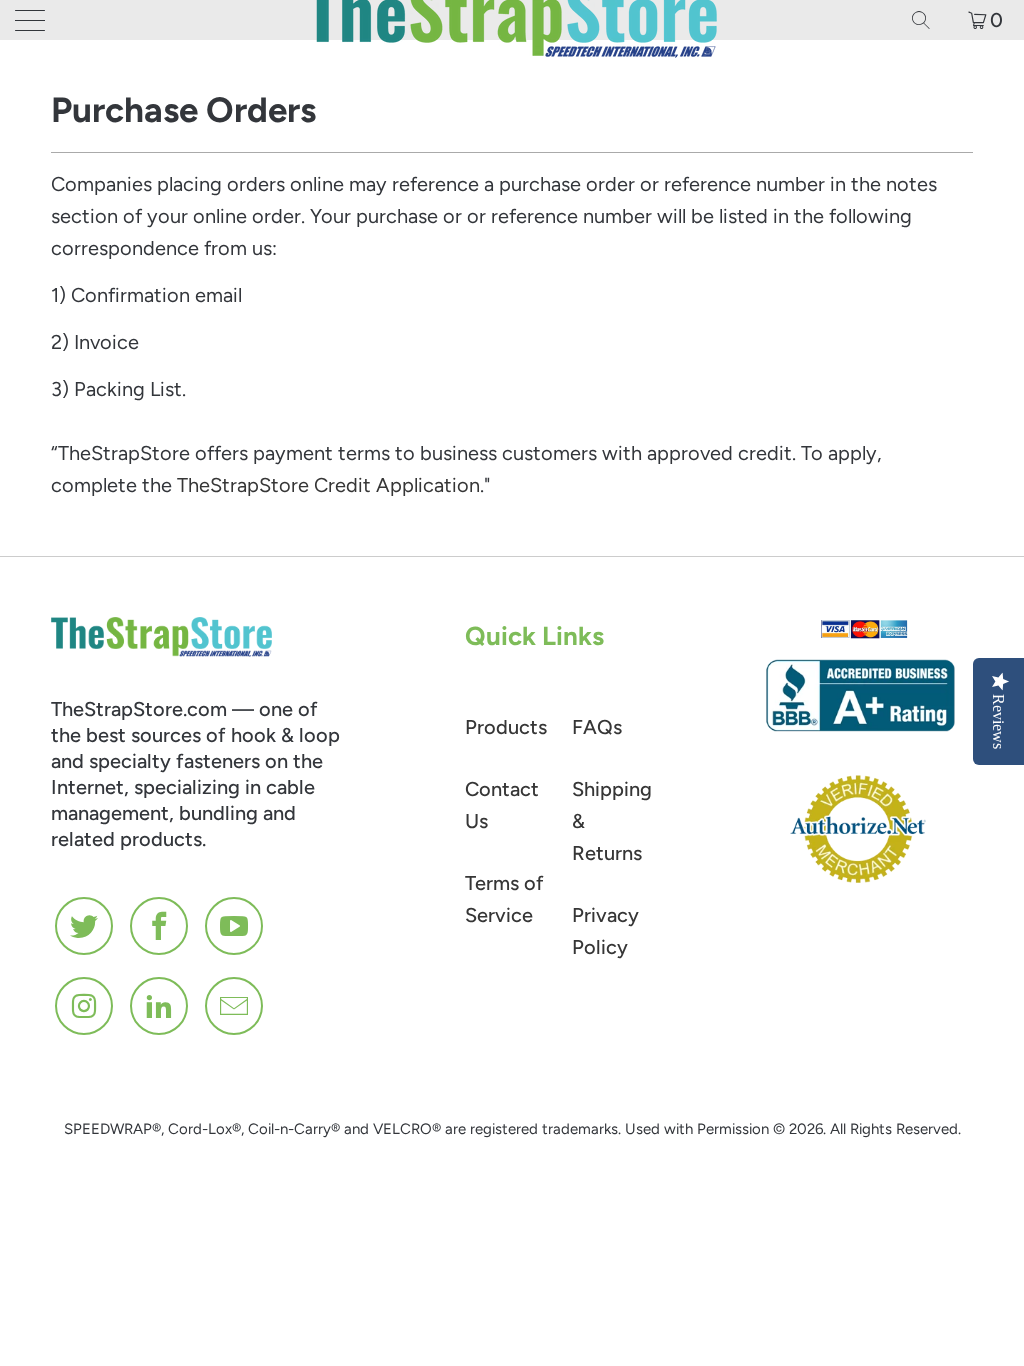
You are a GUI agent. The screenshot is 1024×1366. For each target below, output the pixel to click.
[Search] (928, 20)
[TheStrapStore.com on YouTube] (235, 926)
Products (506, 727)
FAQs (597, 727)
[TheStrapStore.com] (512, 20)
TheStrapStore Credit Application (328, 485)
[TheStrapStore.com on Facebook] (160, 926)
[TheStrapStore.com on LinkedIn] (160, 1006)
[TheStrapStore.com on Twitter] (85, 926)
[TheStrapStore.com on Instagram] (85, 1006)
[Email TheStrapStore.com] (235, 1006)
